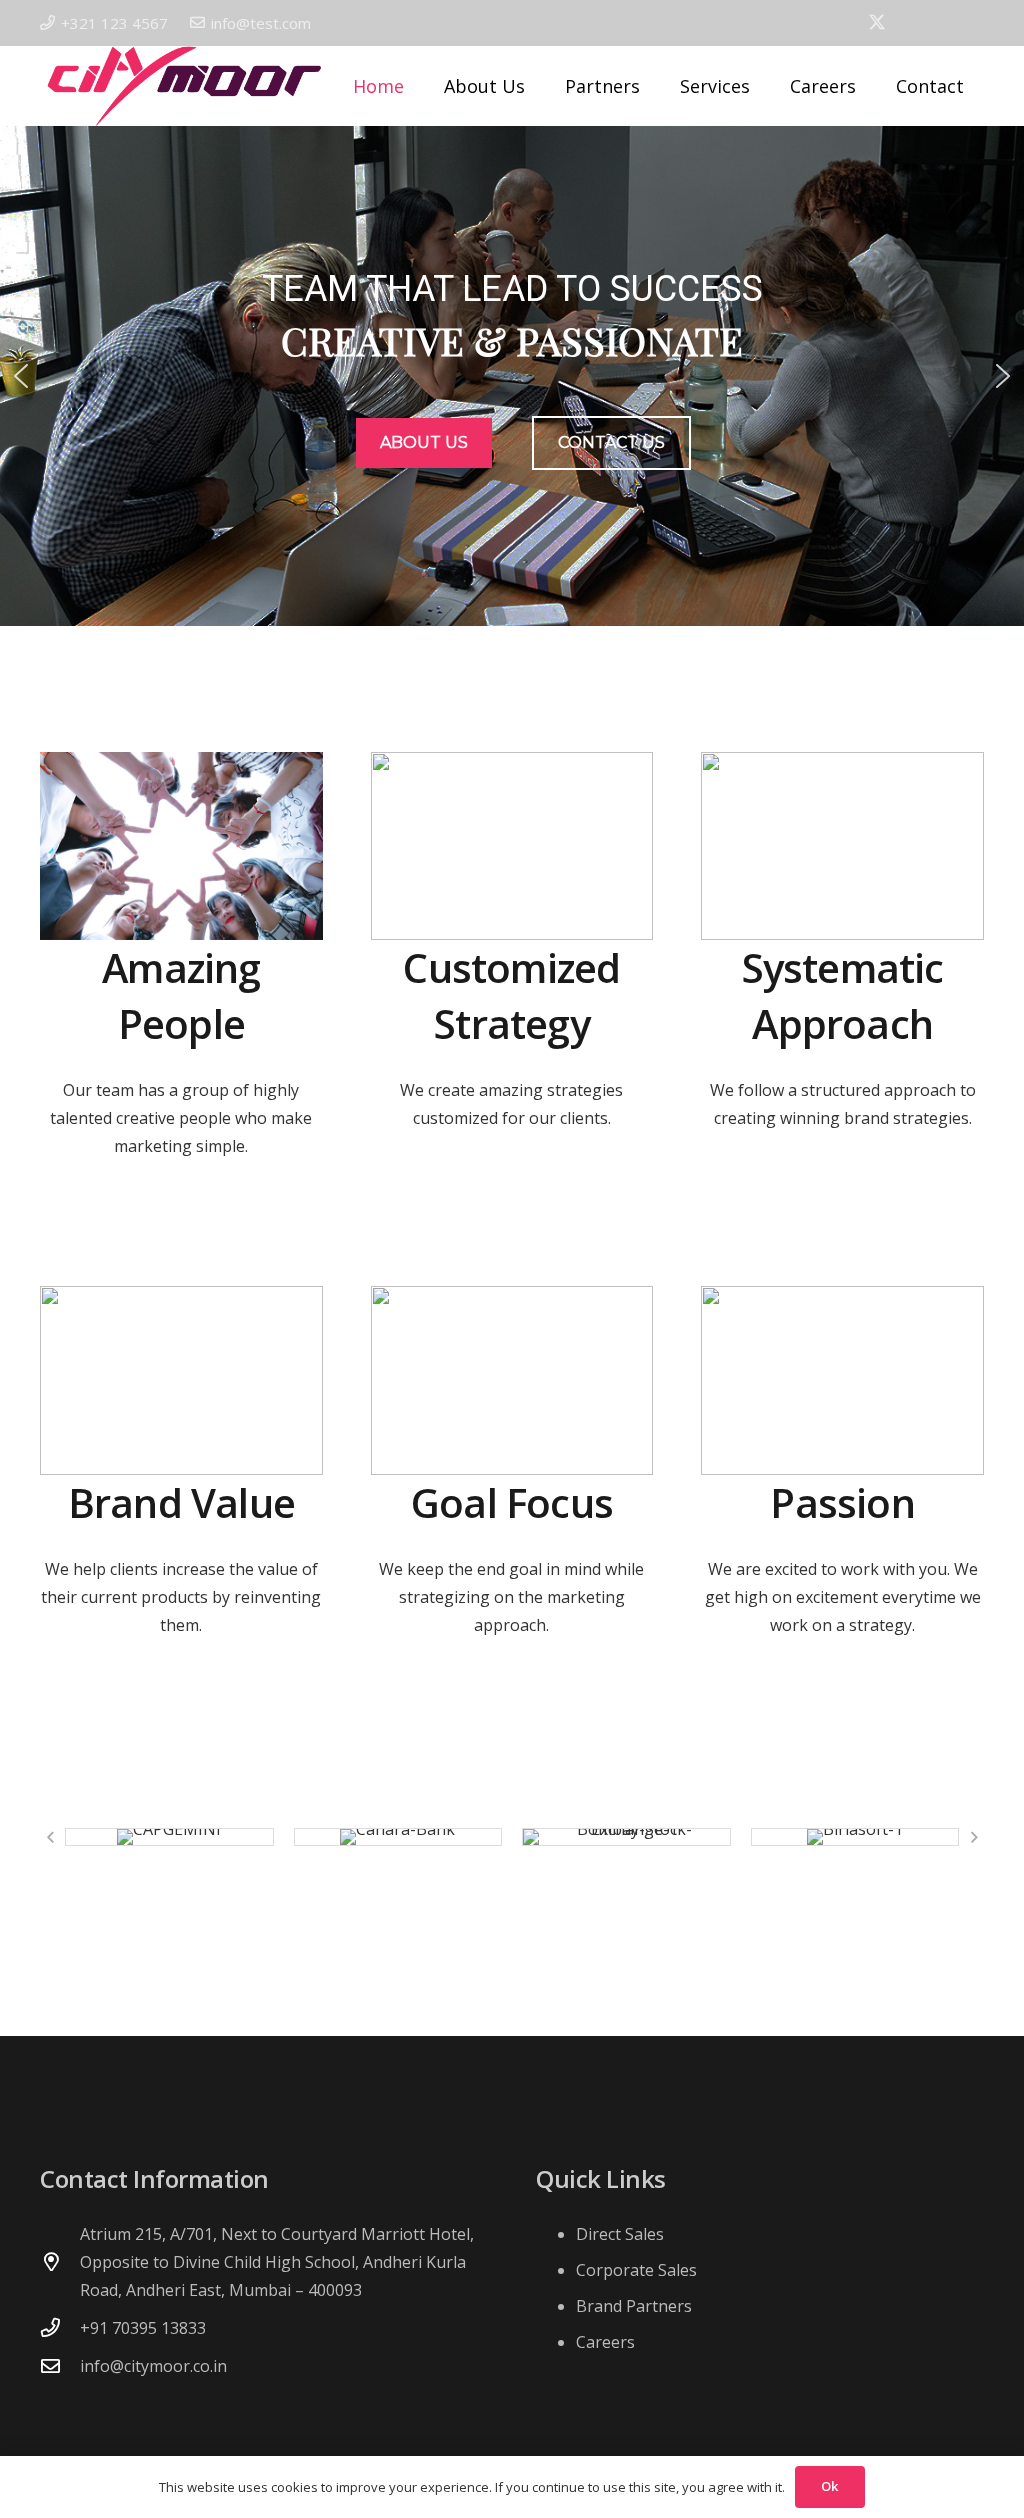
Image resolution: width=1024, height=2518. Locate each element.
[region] (512, 376)
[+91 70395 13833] (60, 2327)
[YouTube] (943, 22)
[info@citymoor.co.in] (60, 2365)
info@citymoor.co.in (153, 2366)
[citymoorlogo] (184, 86)
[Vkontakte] (911, 22)
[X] (877, 22)
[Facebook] (843, 22)
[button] (651, 86)
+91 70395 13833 (143, 2328)
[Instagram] (976, 23)
